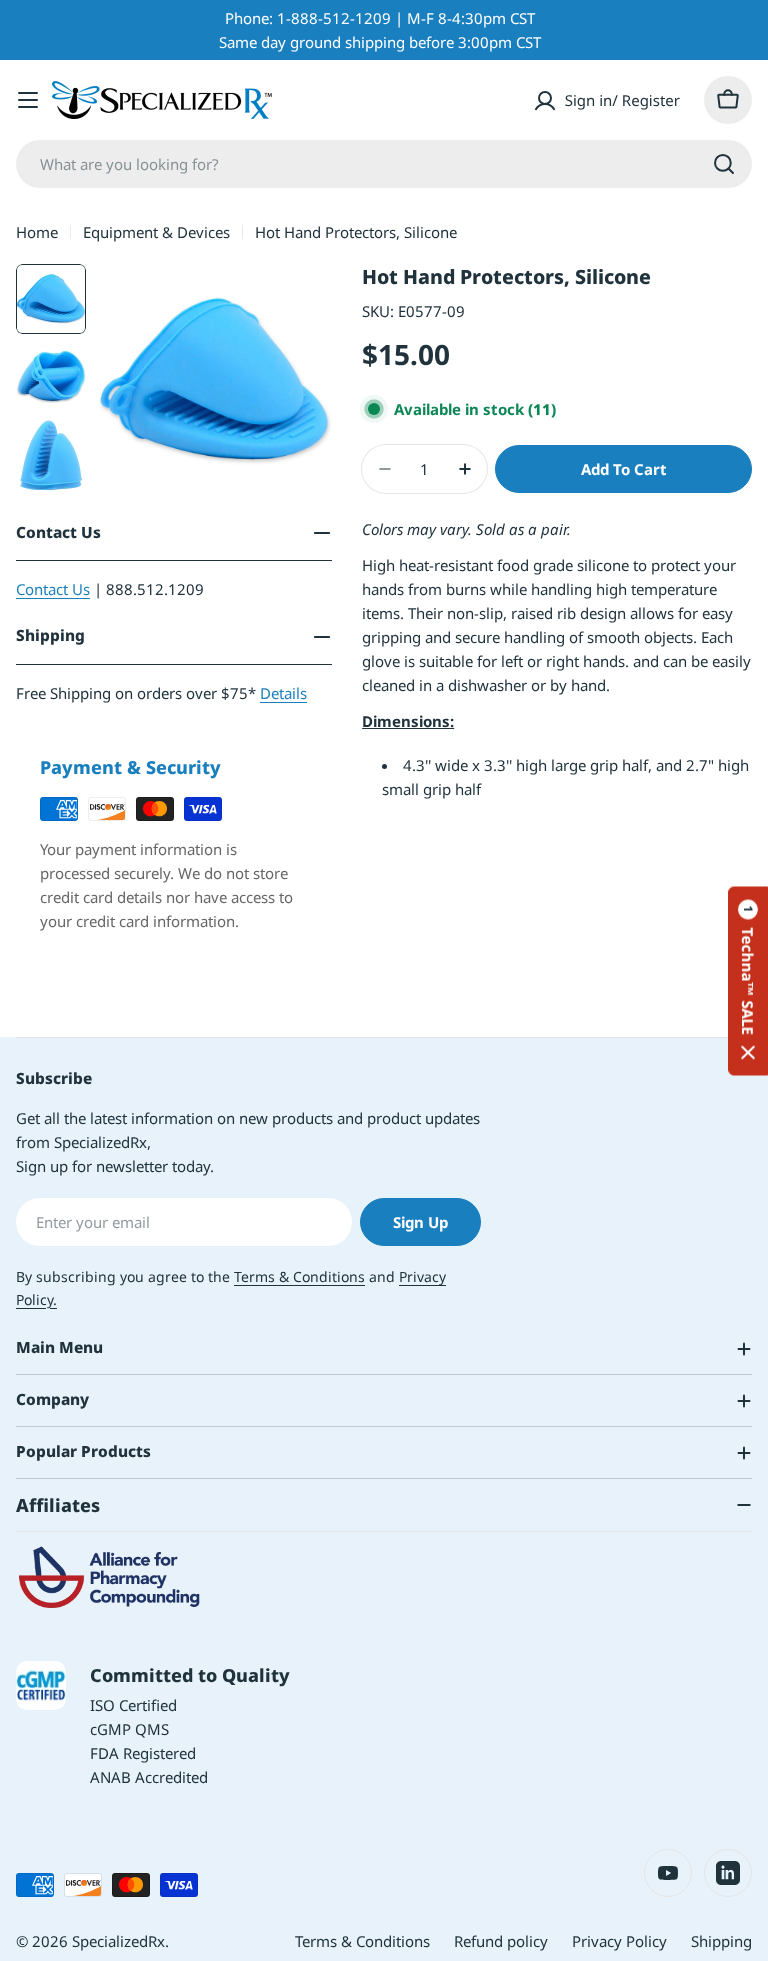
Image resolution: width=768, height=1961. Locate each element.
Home (37, 232)
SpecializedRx (118, 1941)
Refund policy (501, 1941)
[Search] (724, 164)
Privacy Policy (619, 1941)
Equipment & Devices (156, 232)
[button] (748, 980)
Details (283, 693)
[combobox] (384, 164)
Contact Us (53, 589)
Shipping (721, 1941)
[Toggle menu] (28, 100)
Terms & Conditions (299, 1276)
